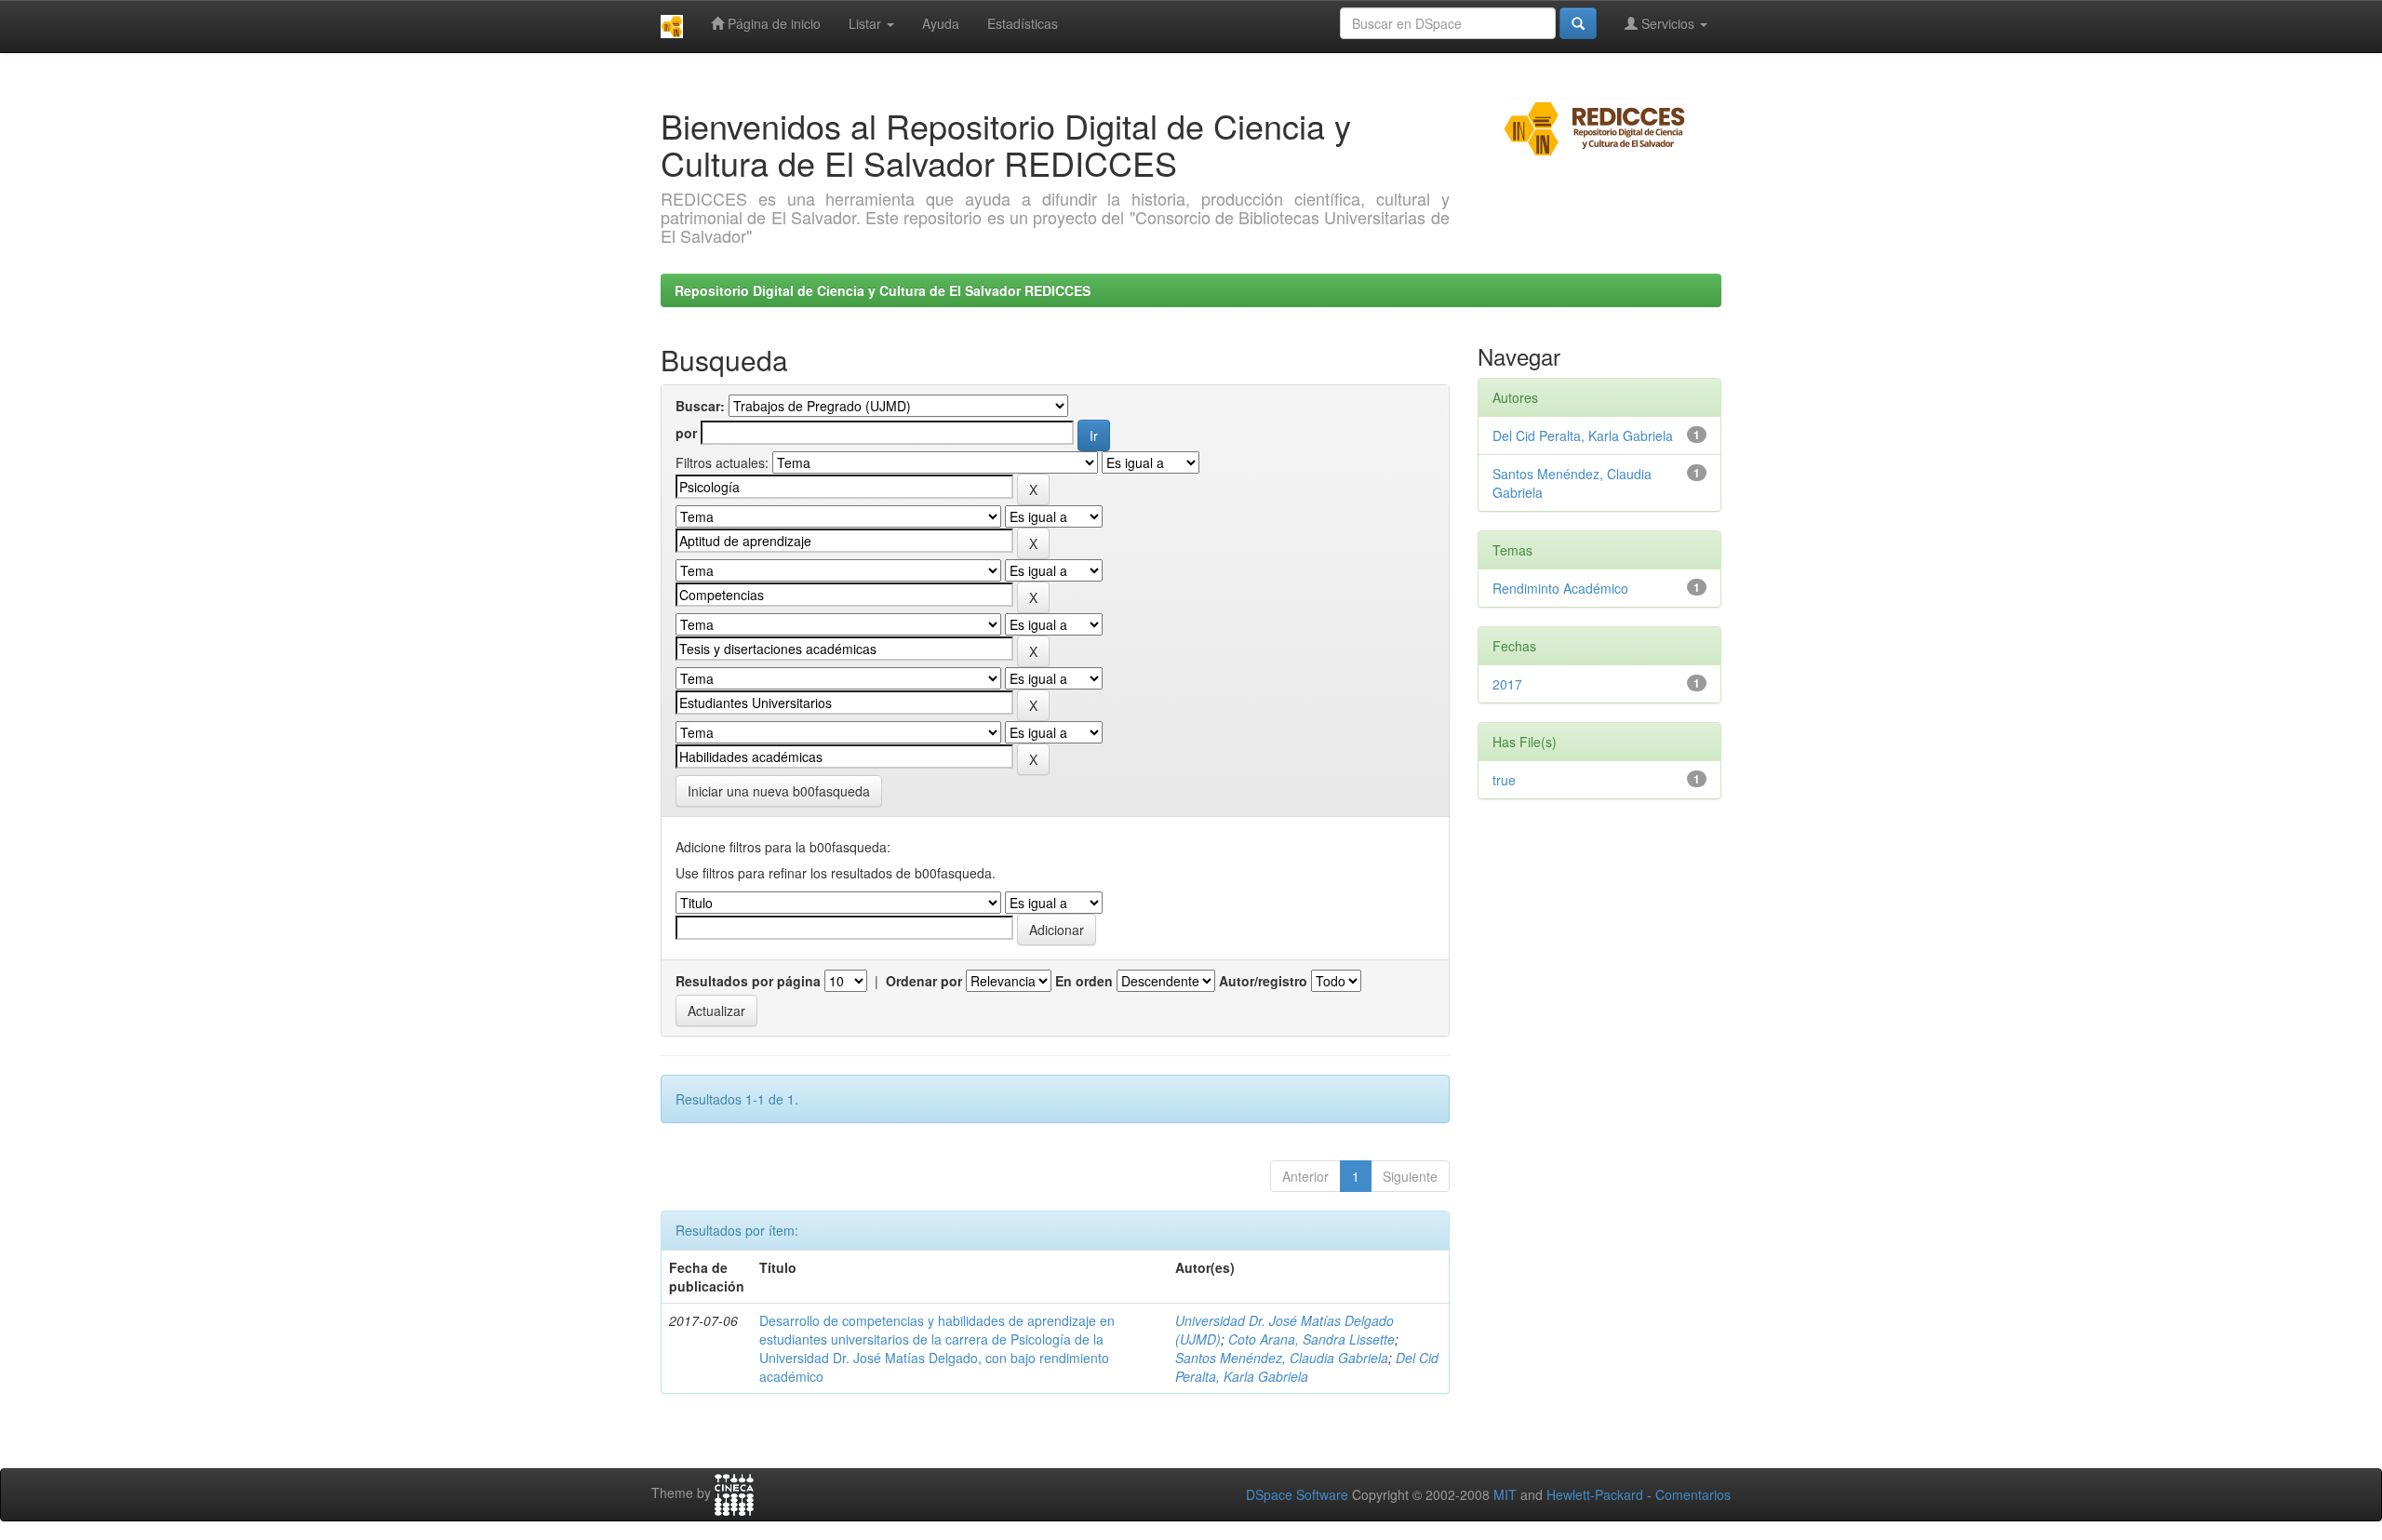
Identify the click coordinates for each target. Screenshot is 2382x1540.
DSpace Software (1297, 1494)
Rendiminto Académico (1560, 588)
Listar (867, 23)
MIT (1505, 1494)
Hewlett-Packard (1595, 1494)
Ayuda (941, 23)
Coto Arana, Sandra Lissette (1311, 1339)
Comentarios (1693, 1494)
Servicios (1668, 23)
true (1504, 780)
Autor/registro (1263, 981)
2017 (1507, 684)
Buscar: (700, 406)
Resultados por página (748, 981)
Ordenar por (924, 981)
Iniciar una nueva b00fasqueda (779, 791)
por (686, 433)
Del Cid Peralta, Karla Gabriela (1307, 1367)
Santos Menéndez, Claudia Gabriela (1282, 1358)
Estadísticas (1023, 23)
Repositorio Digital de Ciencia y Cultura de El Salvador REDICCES (883, 290)
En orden (1084, 981)
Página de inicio (772, 23)
